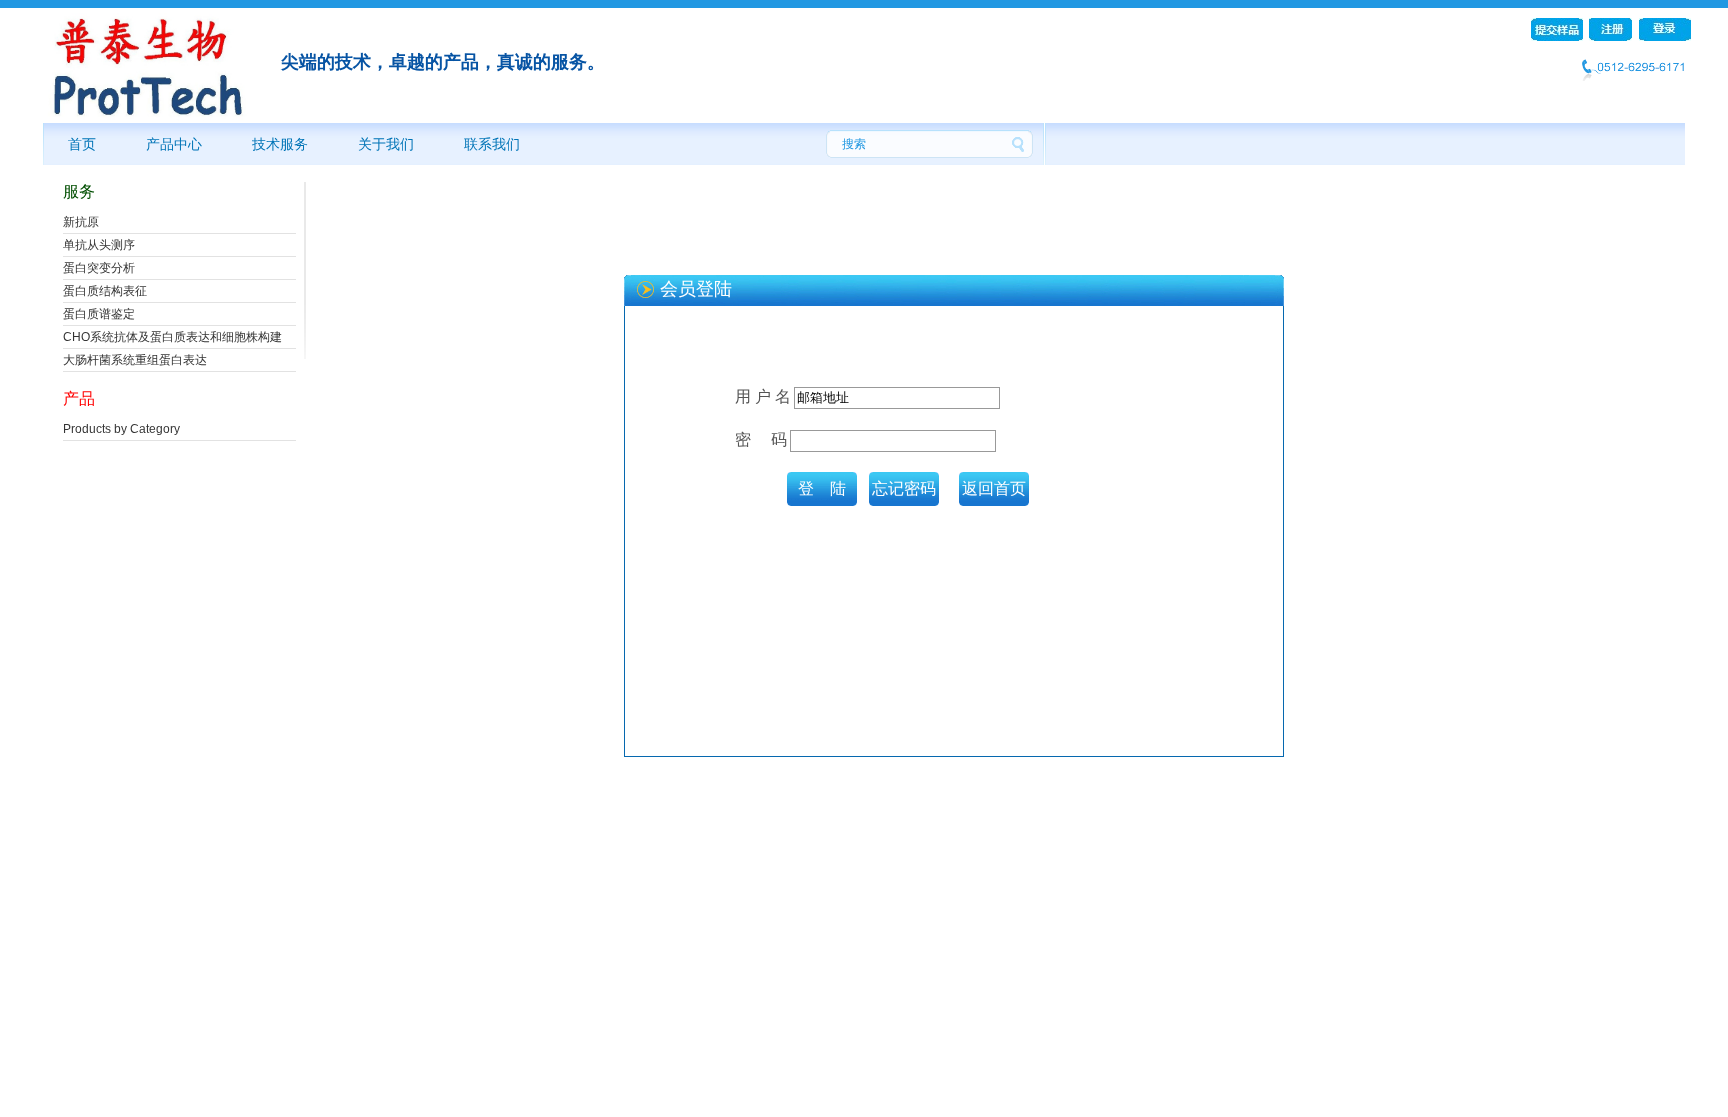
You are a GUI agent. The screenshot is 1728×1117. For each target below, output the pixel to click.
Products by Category (121, 429)
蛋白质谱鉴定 (99, 314)
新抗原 (81, 222)
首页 (82, 144)
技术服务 (280, 144)
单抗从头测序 (99, 245)
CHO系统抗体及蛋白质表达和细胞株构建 (172, 337)
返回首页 (994, 488)
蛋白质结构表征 (105, 291)
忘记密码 (904, 488)
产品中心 (174, 144)
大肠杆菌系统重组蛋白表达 (135, 360)
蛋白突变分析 (99, 268)
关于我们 (386, 144)
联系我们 (492, 144)
